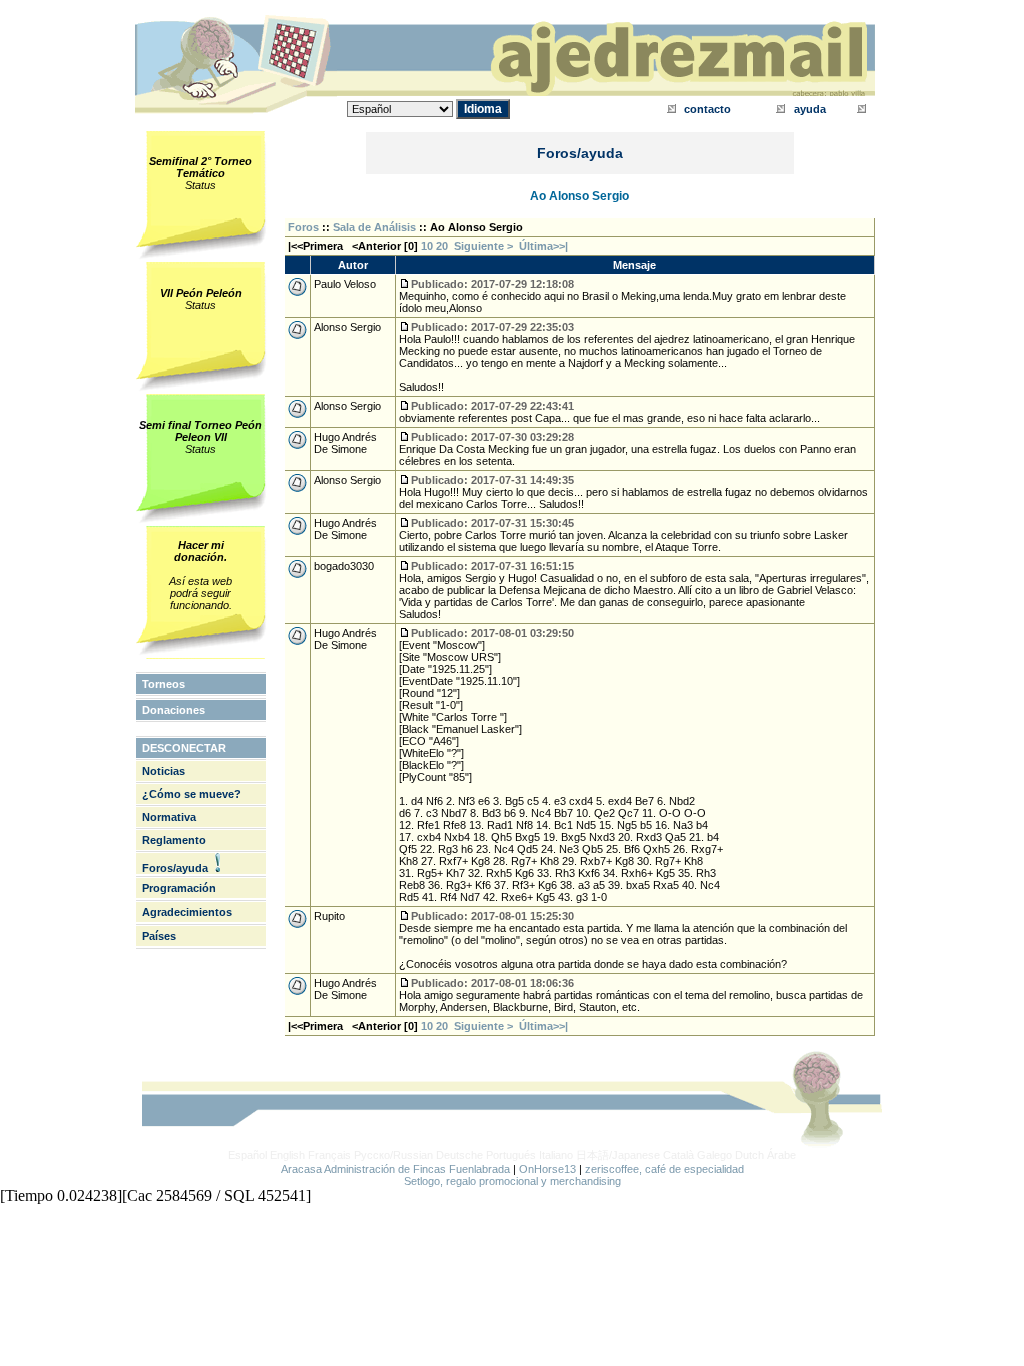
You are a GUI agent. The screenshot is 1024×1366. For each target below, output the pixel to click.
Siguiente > (486, 246)
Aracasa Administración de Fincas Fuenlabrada (395, 1169)
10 (427, 246)
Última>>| (543, 246)
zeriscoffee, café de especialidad (664, 1169)
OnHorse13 (547, 1169)
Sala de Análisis (374, 227)
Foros (303, 227)
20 (442, 246)
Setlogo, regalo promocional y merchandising (512, 1181)
